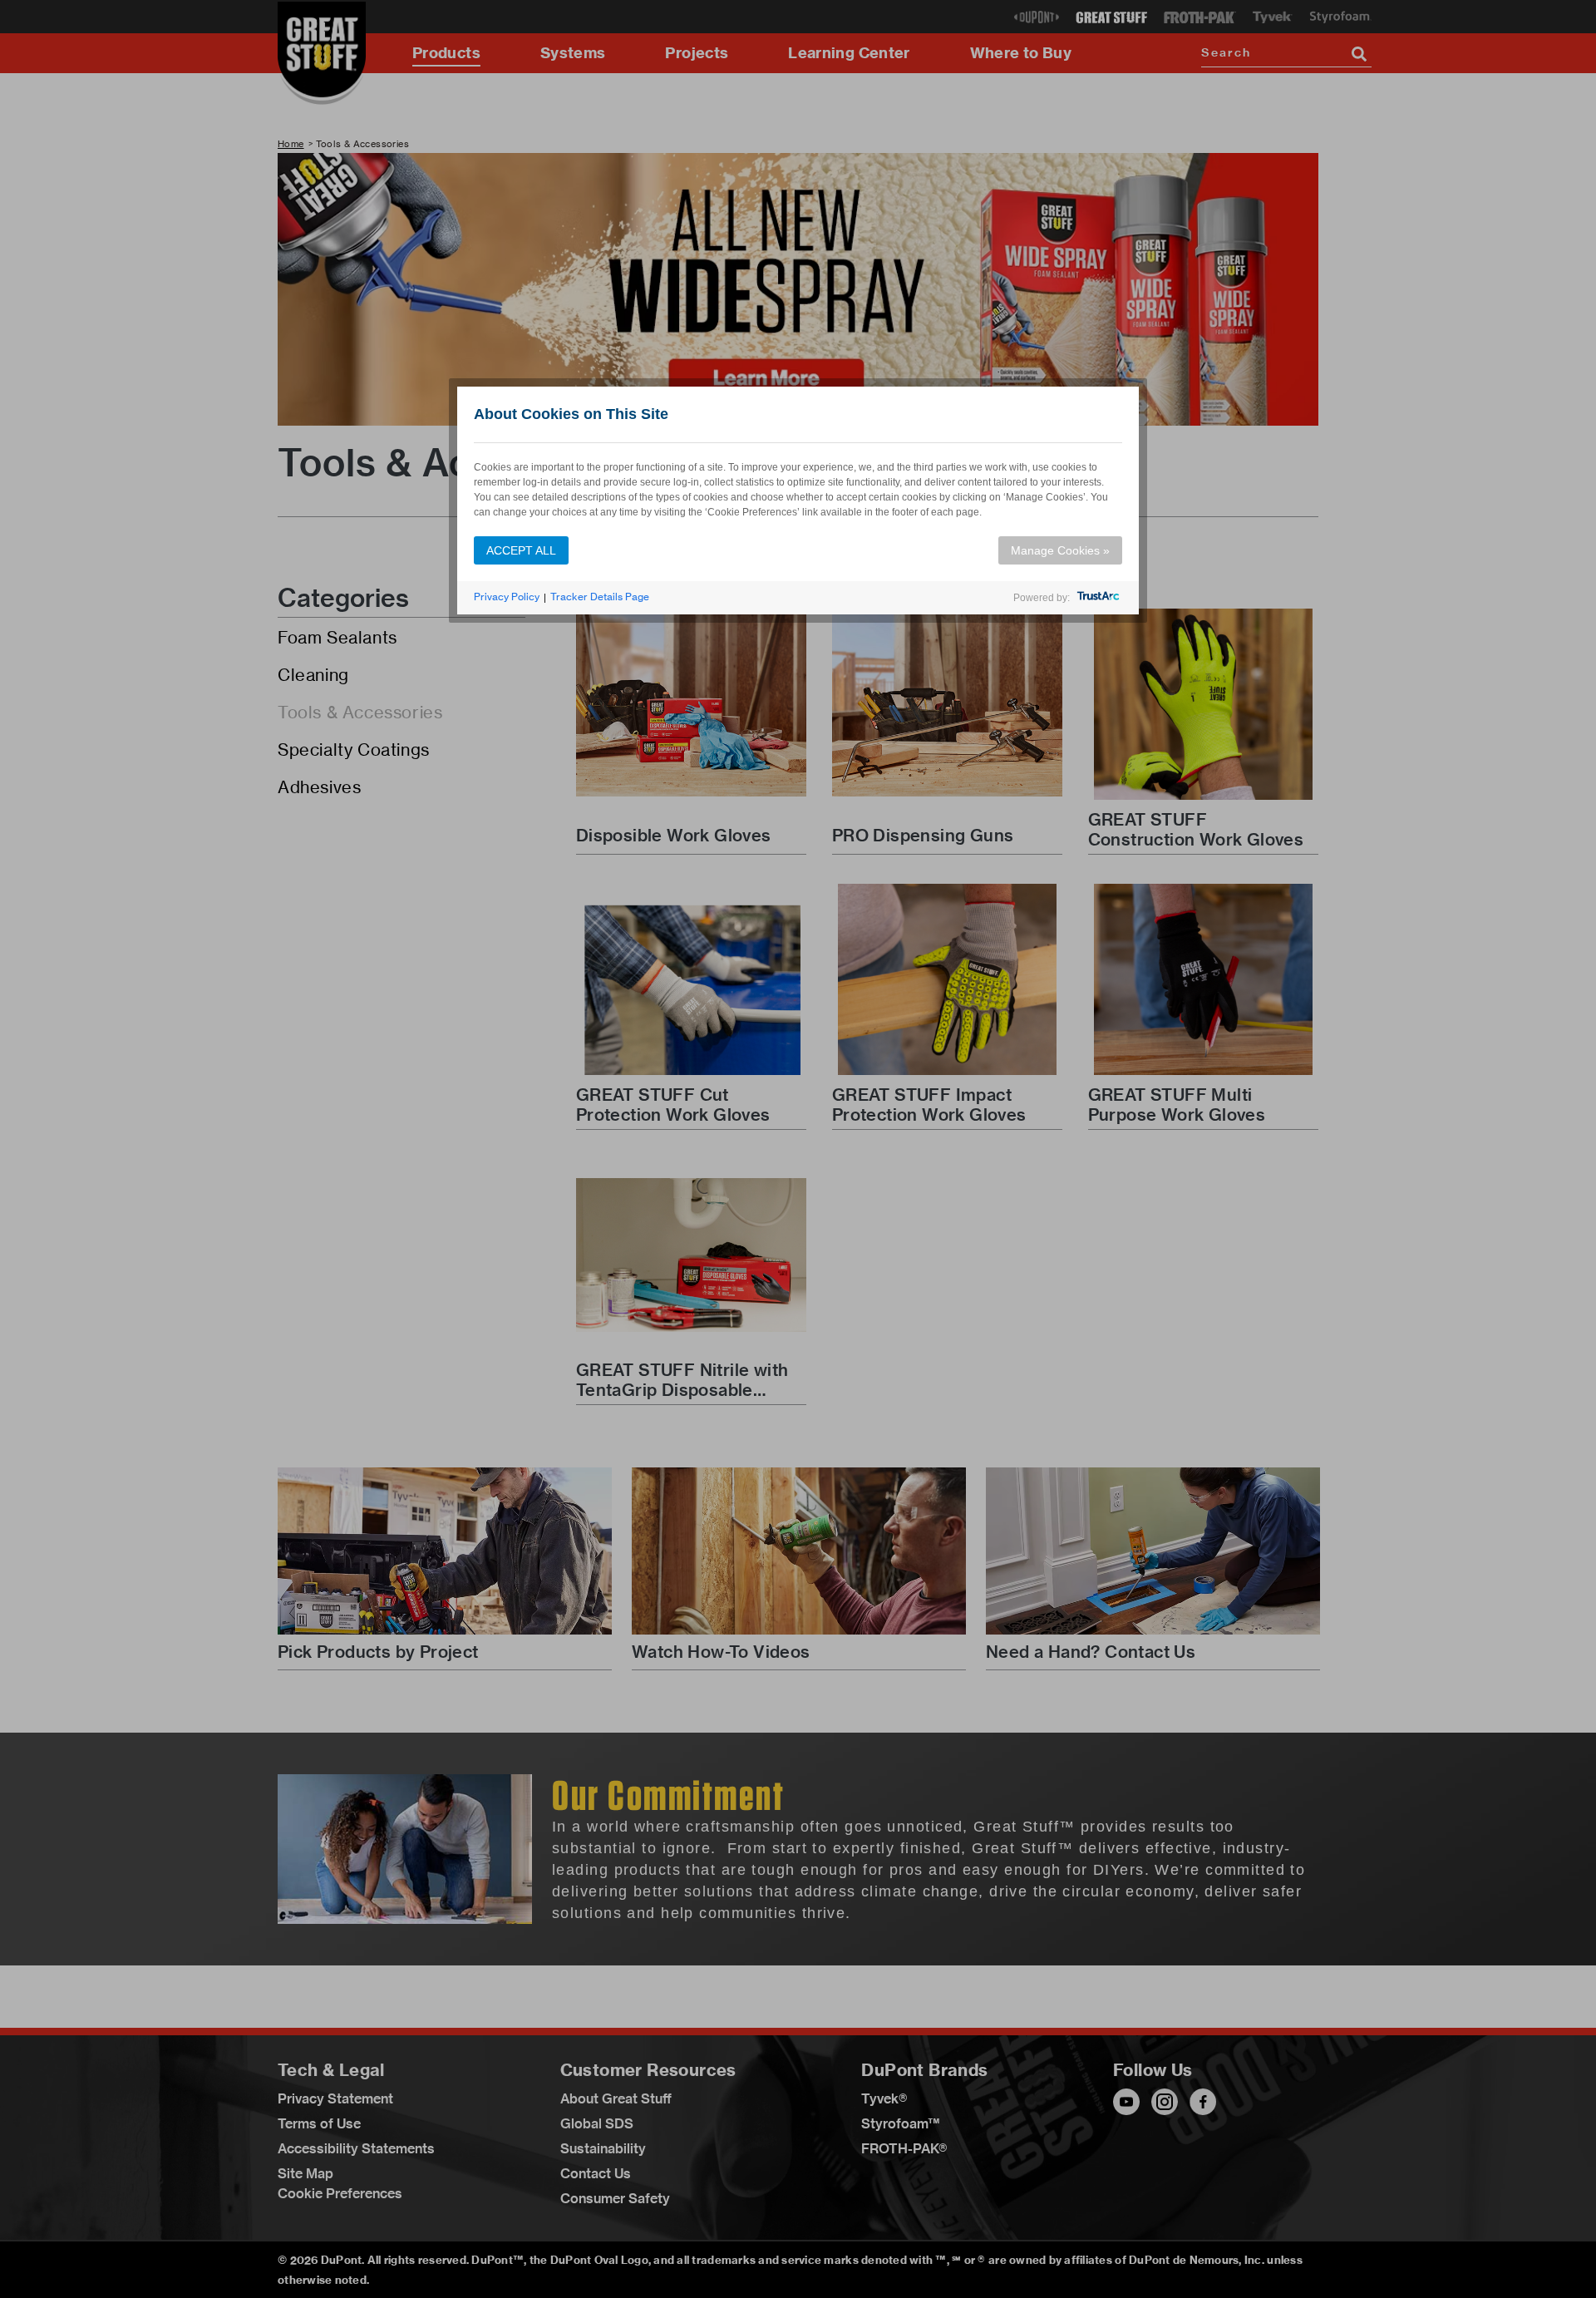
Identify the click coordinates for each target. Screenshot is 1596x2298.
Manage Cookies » (1060, 550)
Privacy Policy (507, 597)
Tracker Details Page (600, 597)
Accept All (521, 550)
